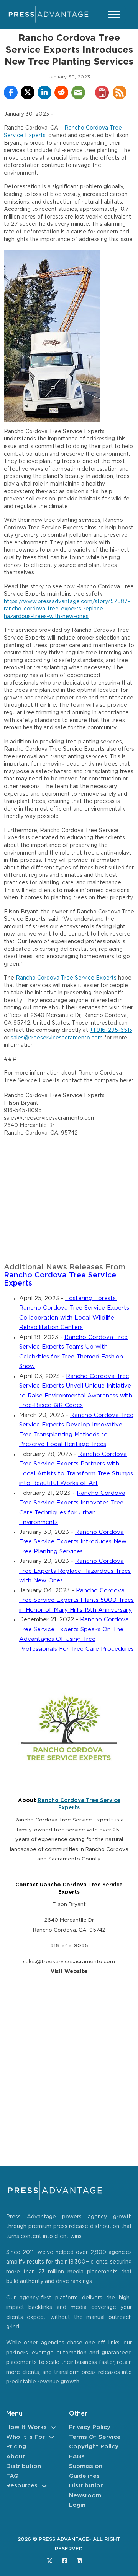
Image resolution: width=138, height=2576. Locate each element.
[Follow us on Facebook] (65, 2561)
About (16, 2457)
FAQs (77, 2457)
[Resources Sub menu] (44, 2486)
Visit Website (69, 1972)
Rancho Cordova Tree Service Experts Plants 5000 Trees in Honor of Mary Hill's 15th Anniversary (76, 1600)
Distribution (24, 2466)
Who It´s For (25, 2437)
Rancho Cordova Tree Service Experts (66, 978)
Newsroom (85, 2496)
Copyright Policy (94, 2447)
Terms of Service (95, 2437)
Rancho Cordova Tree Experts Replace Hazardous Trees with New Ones (75, 1571)
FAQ (12, 2476)
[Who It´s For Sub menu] (52, 2437)
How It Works (26, 2427)
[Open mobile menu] (114, 15)
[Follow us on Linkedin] (79, 2561)
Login (77, 2505)
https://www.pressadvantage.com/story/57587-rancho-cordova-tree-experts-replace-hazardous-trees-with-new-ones (67, 609)
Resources (22, 2486)
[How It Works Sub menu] (53, 2428)
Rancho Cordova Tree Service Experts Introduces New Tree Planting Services (73, 1542)
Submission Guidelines (86, 2471)
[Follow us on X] (50, 2561)
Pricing (16, 2447)
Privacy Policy (90, 2427)
